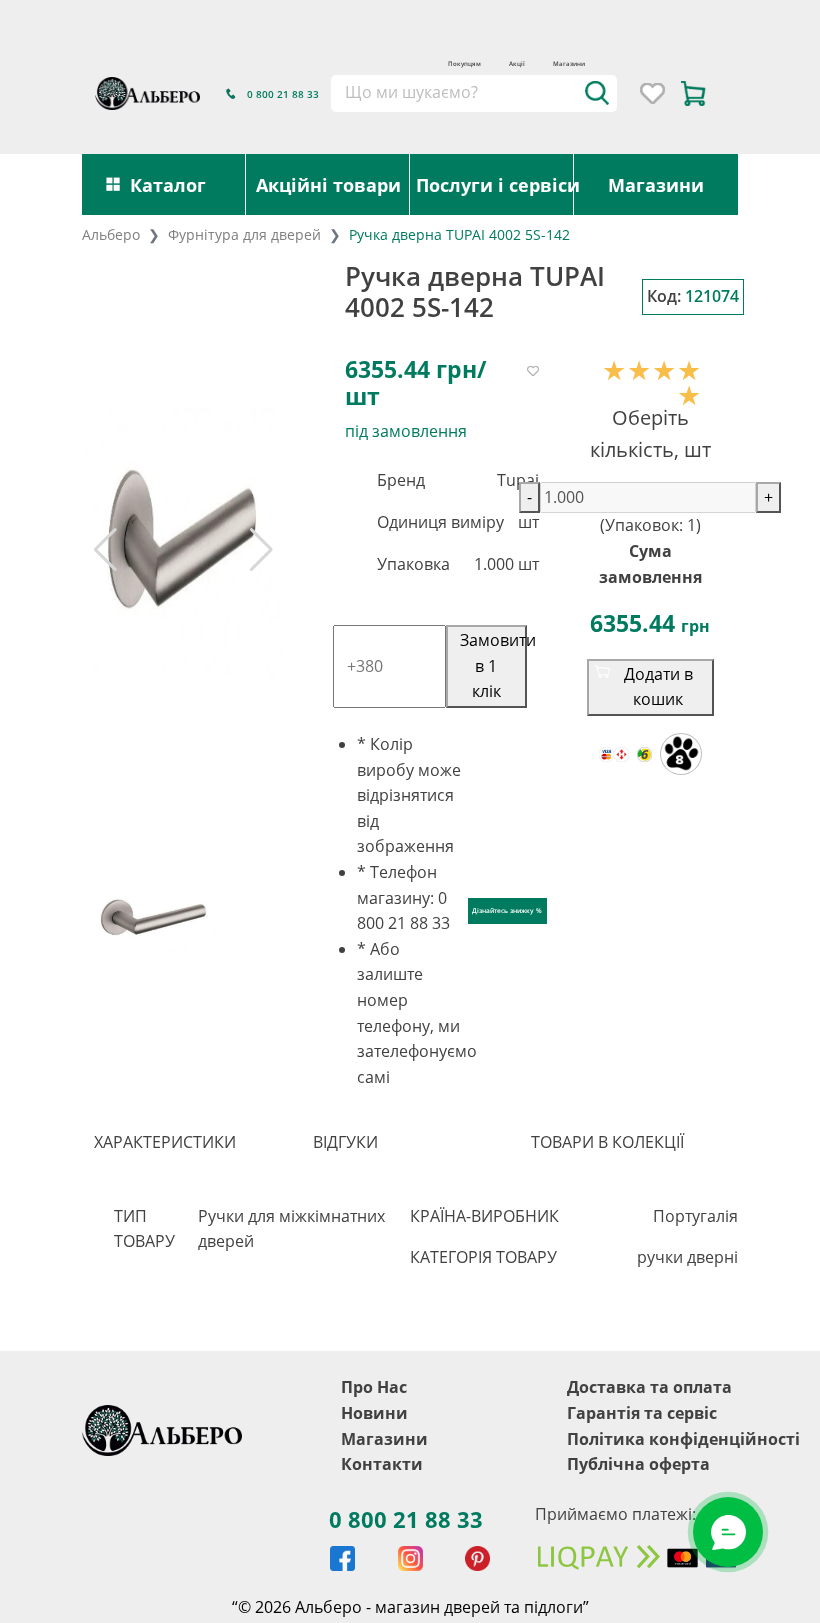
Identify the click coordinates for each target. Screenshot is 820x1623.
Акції (517, 63)
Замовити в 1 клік (493, 665)
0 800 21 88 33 (406, 1519)
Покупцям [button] (464, 63)
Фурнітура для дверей (244, 234)
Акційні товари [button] (328, 184)
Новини (374, 1413)
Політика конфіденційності (683, 1439)
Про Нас (374, 1387)
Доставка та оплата (649, 1387)
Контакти (382, 1464)
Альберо (111, 234)
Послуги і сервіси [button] (495, 184)
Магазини (569, 63)
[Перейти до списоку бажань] (652, 93)
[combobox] (473, 93)
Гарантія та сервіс (642, 1413)
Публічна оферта (638, 1464)
